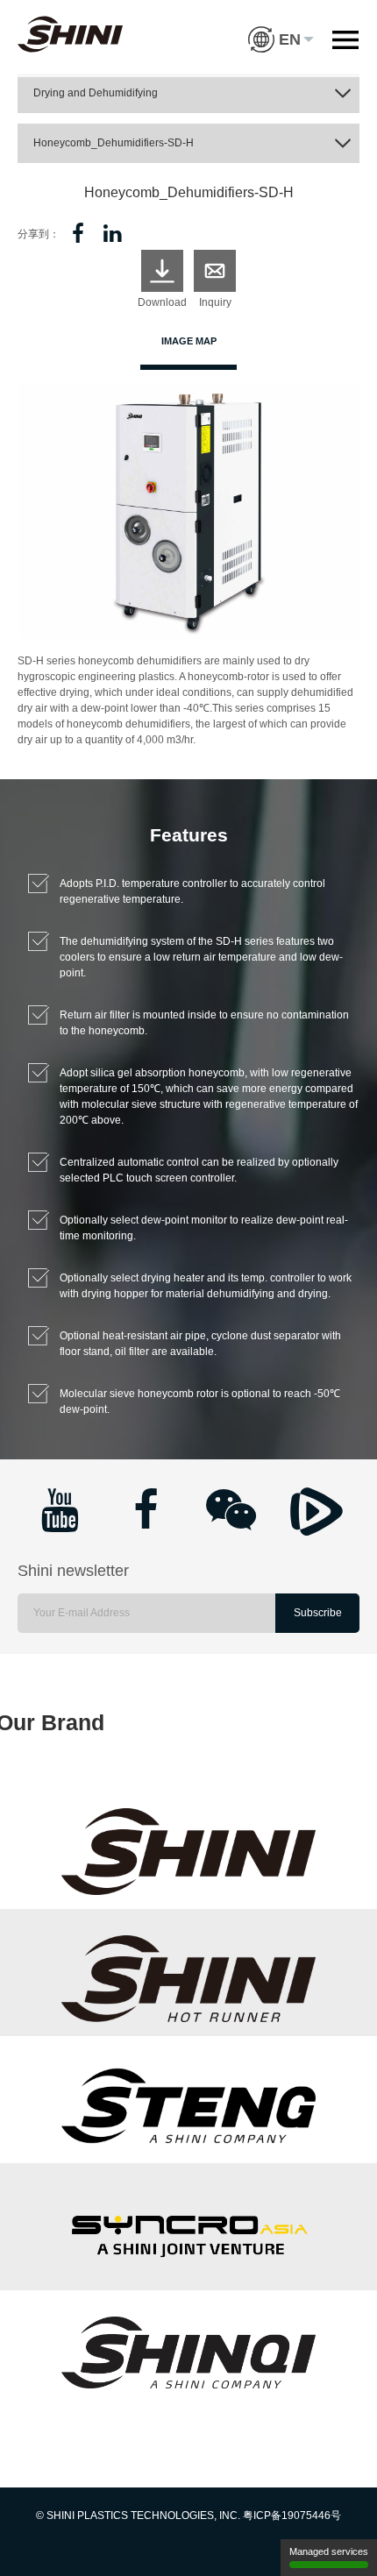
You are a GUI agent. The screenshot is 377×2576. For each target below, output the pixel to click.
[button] (281, 26)
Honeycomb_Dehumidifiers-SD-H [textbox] (114, 143)
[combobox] (188, 93)
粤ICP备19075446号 (292, 2516)
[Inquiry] (215, 271)
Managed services (329, 2551)
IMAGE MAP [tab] (189, 341)
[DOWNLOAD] (162, 271)
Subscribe (318, 1613)
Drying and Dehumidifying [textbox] (96, 93)
